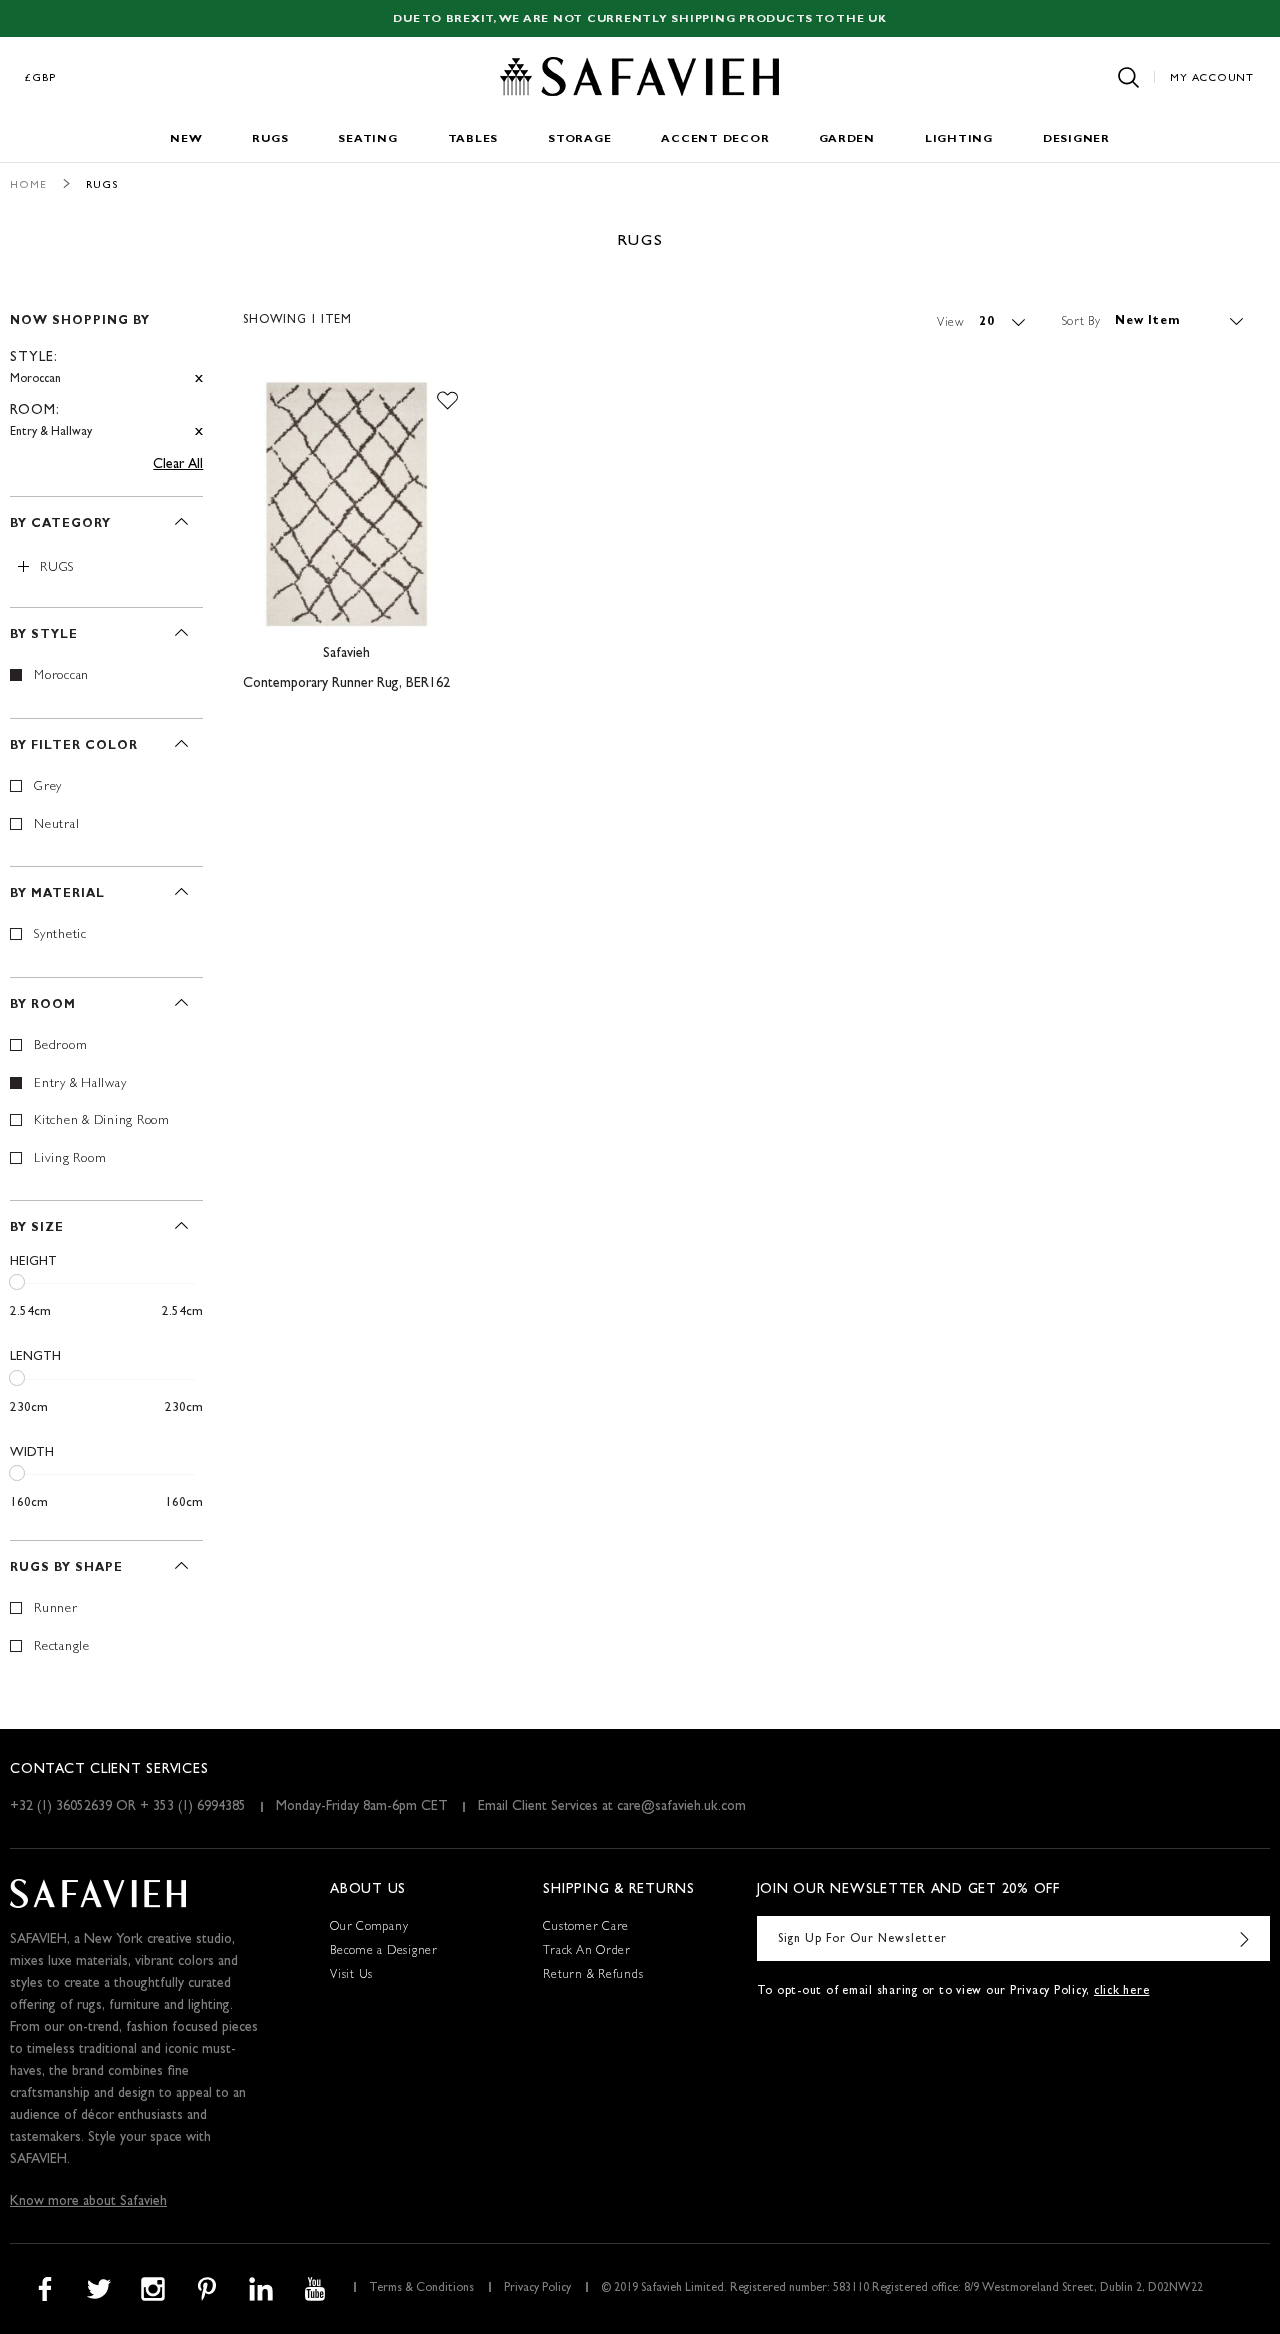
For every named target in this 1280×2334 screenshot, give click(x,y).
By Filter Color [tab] (74, 747)
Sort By (1081, 322)
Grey (48, 787)
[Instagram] (153, 2289)
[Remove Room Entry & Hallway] (199, 432)
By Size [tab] (37, 1229)
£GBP (41, 78)
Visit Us (351, 1976)
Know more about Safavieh (88, 2202)
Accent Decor (715, 139)
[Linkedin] (261, 2289)
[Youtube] (315, 2289)
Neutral (56, 825)
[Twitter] (99, 2289)
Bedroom (60, 1046)
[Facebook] (45, 2289)
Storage (579, 139)
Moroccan (61, 676)
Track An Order (587, 1952)
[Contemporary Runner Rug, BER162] (346, 505)
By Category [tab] (60, 525)
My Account (1212, 78)
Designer (1076, 139)
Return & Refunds (593, 1976)
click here (1122, 1992)
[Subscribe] (1245, 1938)
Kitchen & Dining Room (102, 1121)
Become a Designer (384, 1952)
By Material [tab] (57, 895)
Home (28, 185)
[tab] (106, 368)
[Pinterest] (207, 2289)
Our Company (369, 1928)
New (186, 139)
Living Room (70, 1159)
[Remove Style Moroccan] (199, 379)
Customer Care (586, 1928)
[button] (447, 401)
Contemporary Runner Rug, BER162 (346, 684)
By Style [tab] (44, 636)
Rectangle (62, 1647)
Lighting (959, 139)
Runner (56, 1609)
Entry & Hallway (80, 1084)
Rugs (270, 139)
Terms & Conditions (421, 2289)
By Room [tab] (43, 1006)
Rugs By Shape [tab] (66, 1569)
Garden (847, 139)
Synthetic (60, 935)
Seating (367, 139)
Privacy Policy (537, 2289)
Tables (473, 139)
